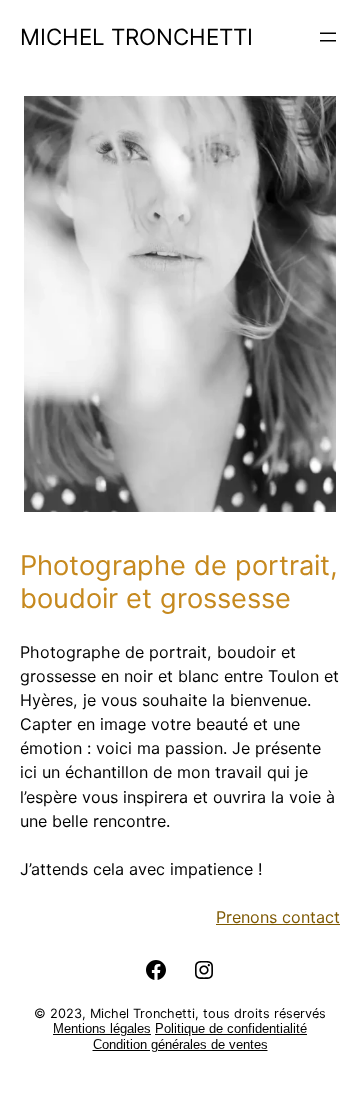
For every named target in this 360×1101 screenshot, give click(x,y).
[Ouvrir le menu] (328, 37)
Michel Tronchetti (136, 36)
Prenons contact (278, 917)
